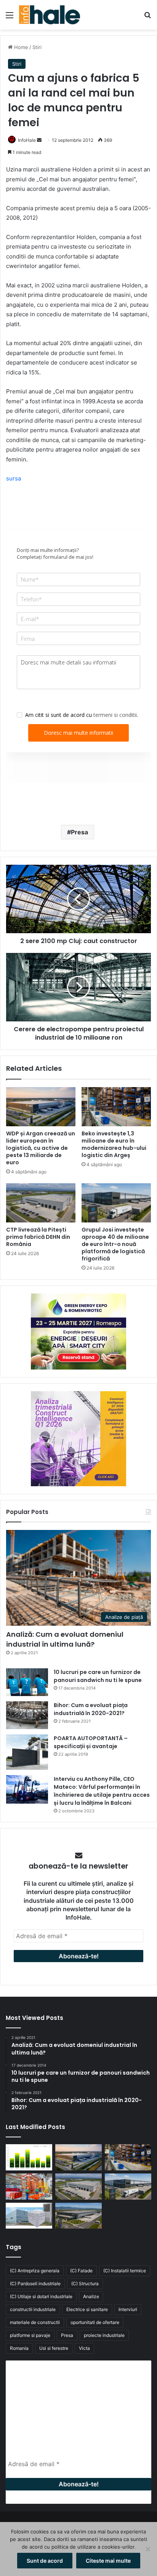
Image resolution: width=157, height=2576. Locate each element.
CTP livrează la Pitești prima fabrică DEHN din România (38, 1237)
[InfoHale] (50, 15)
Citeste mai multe (108, 2561)
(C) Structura (85, 2284)
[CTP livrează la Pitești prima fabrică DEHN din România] (41, 1203)
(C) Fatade (81, 2271)
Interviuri (128, 2309)
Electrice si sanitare (87, 2309)
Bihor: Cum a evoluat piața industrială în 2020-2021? (91, 1709)
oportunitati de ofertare (95, 2322)
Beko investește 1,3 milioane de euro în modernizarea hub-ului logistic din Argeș (114, 1144)
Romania (19, 2348)
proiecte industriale (104, 2335)
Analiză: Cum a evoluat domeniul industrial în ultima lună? (65, 1639)
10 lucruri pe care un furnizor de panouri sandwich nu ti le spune (98, 1676)
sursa (14, 478)
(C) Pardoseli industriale (35, 2284)
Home (20, 47)
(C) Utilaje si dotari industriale (41, 2296)
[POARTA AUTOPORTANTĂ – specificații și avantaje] (27, 1752)
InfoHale (27, 140)
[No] (147, 2549)
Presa (79, 832)
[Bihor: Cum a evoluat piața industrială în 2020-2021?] (27, 1715)
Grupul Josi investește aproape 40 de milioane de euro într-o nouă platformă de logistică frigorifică (115, 1244)
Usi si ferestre (54, 2348)
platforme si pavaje (30, 2335)
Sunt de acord (45, 2561)
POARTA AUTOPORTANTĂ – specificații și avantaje (91, 1742)
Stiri (37, 47)
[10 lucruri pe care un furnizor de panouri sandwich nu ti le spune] (27, 1682)
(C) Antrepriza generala (35, 2271)
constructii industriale (33, 2309)
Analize (91, 2296)
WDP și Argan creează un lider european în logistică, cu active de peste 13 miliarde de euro (41, 1148)
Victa (84, 2348)
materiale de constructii (35, 2322)
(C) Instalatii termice (125, 2271)
